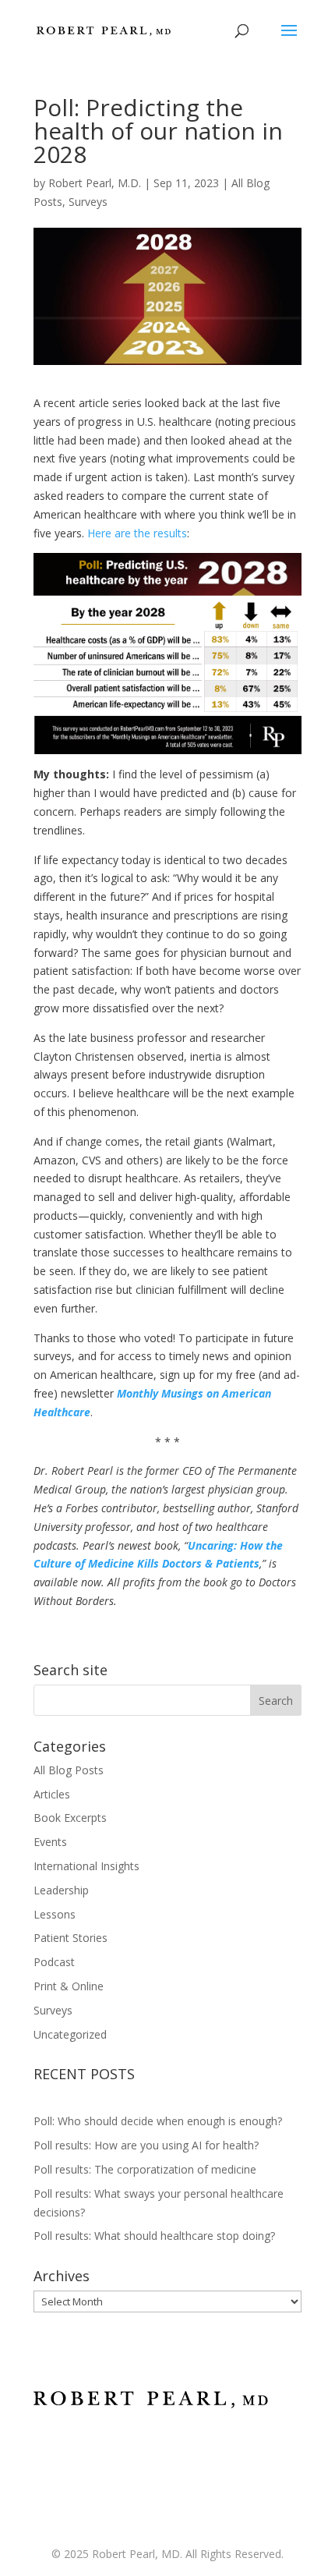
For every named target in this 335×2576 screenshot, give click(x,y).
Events (50, 1842)
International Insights (86, 1866)
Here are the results (137, 533)
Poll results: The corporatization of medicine (145, 2169)
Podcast (54, 1962)
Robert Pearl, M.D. (95, 183)
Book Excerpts (70, 1818)
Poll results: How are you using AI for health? (148, 2145)
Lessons (55, 1914)
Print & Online (69, 1986)
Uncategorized (70, 2034)
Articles (52, 1794)
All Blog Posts (69, 1770)
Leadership (61, 1890)
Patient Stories (71, 1938)
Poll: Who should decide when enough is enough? (158, 2121)
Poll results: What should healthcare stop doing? (154, 2236)
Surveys (88, 202)
